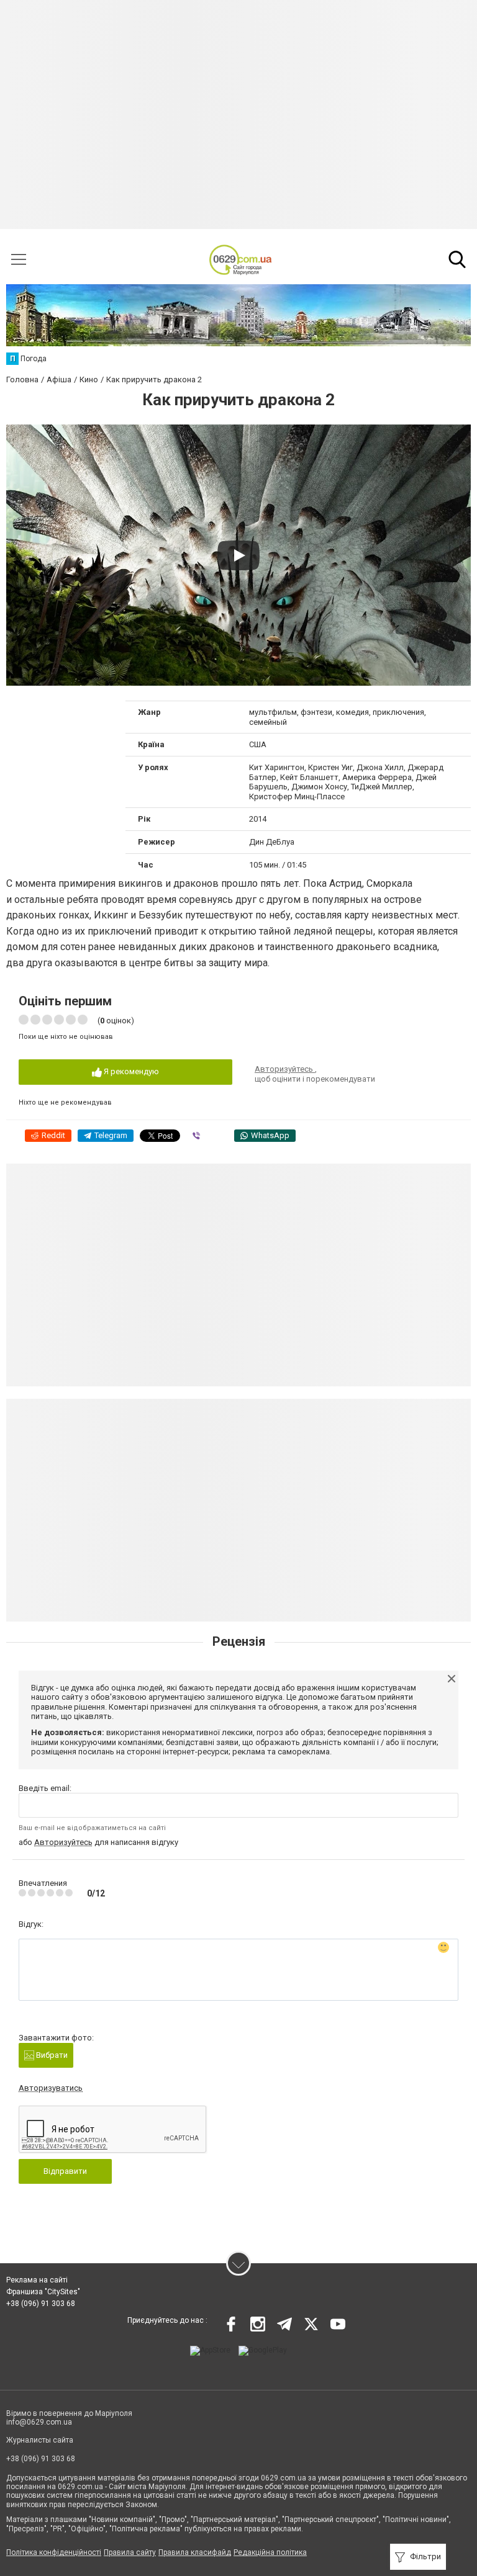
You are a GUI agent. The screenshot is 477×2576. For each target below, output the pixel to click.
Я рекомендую (130, 1071)
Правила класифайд (195, 2552)
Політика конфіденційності (54, 2552)
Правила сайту (130, 2552)
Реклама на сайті (37, 2280)
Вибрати (51, 2055)
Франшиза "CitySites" (43, 2292)
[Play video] (238, 555)
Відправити (65, 2171)
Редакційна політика (270, 2552)
